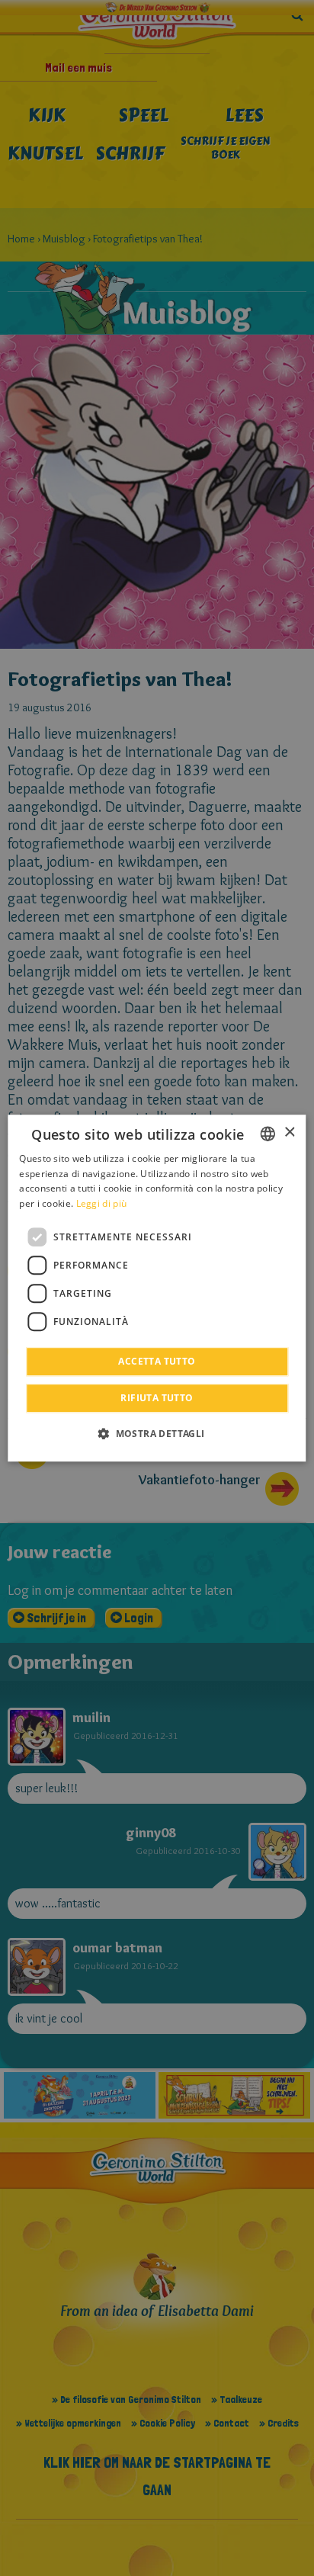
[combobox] (268, 1134)
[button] (157, 1433)
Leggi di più (102, 1203)
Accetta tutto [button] (157, 1361)
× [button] (289, 1132)
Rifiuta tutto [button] (157, 1398)
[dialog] (157, 1288)
